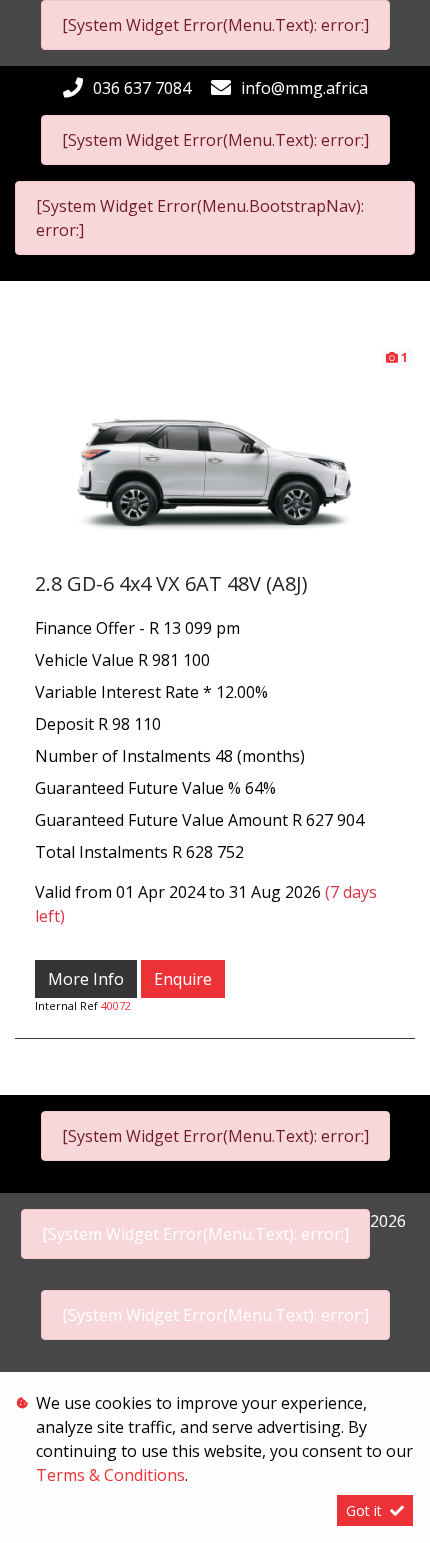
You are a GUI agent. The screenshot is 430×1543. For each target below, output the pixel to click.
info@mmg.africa (304, 88)
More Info (86, 979)
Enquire (183, 979)
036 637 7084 (142, 88)
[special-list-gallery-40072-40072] (215, 458)
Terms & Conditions (110, 1475)
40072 (116, 1005)
